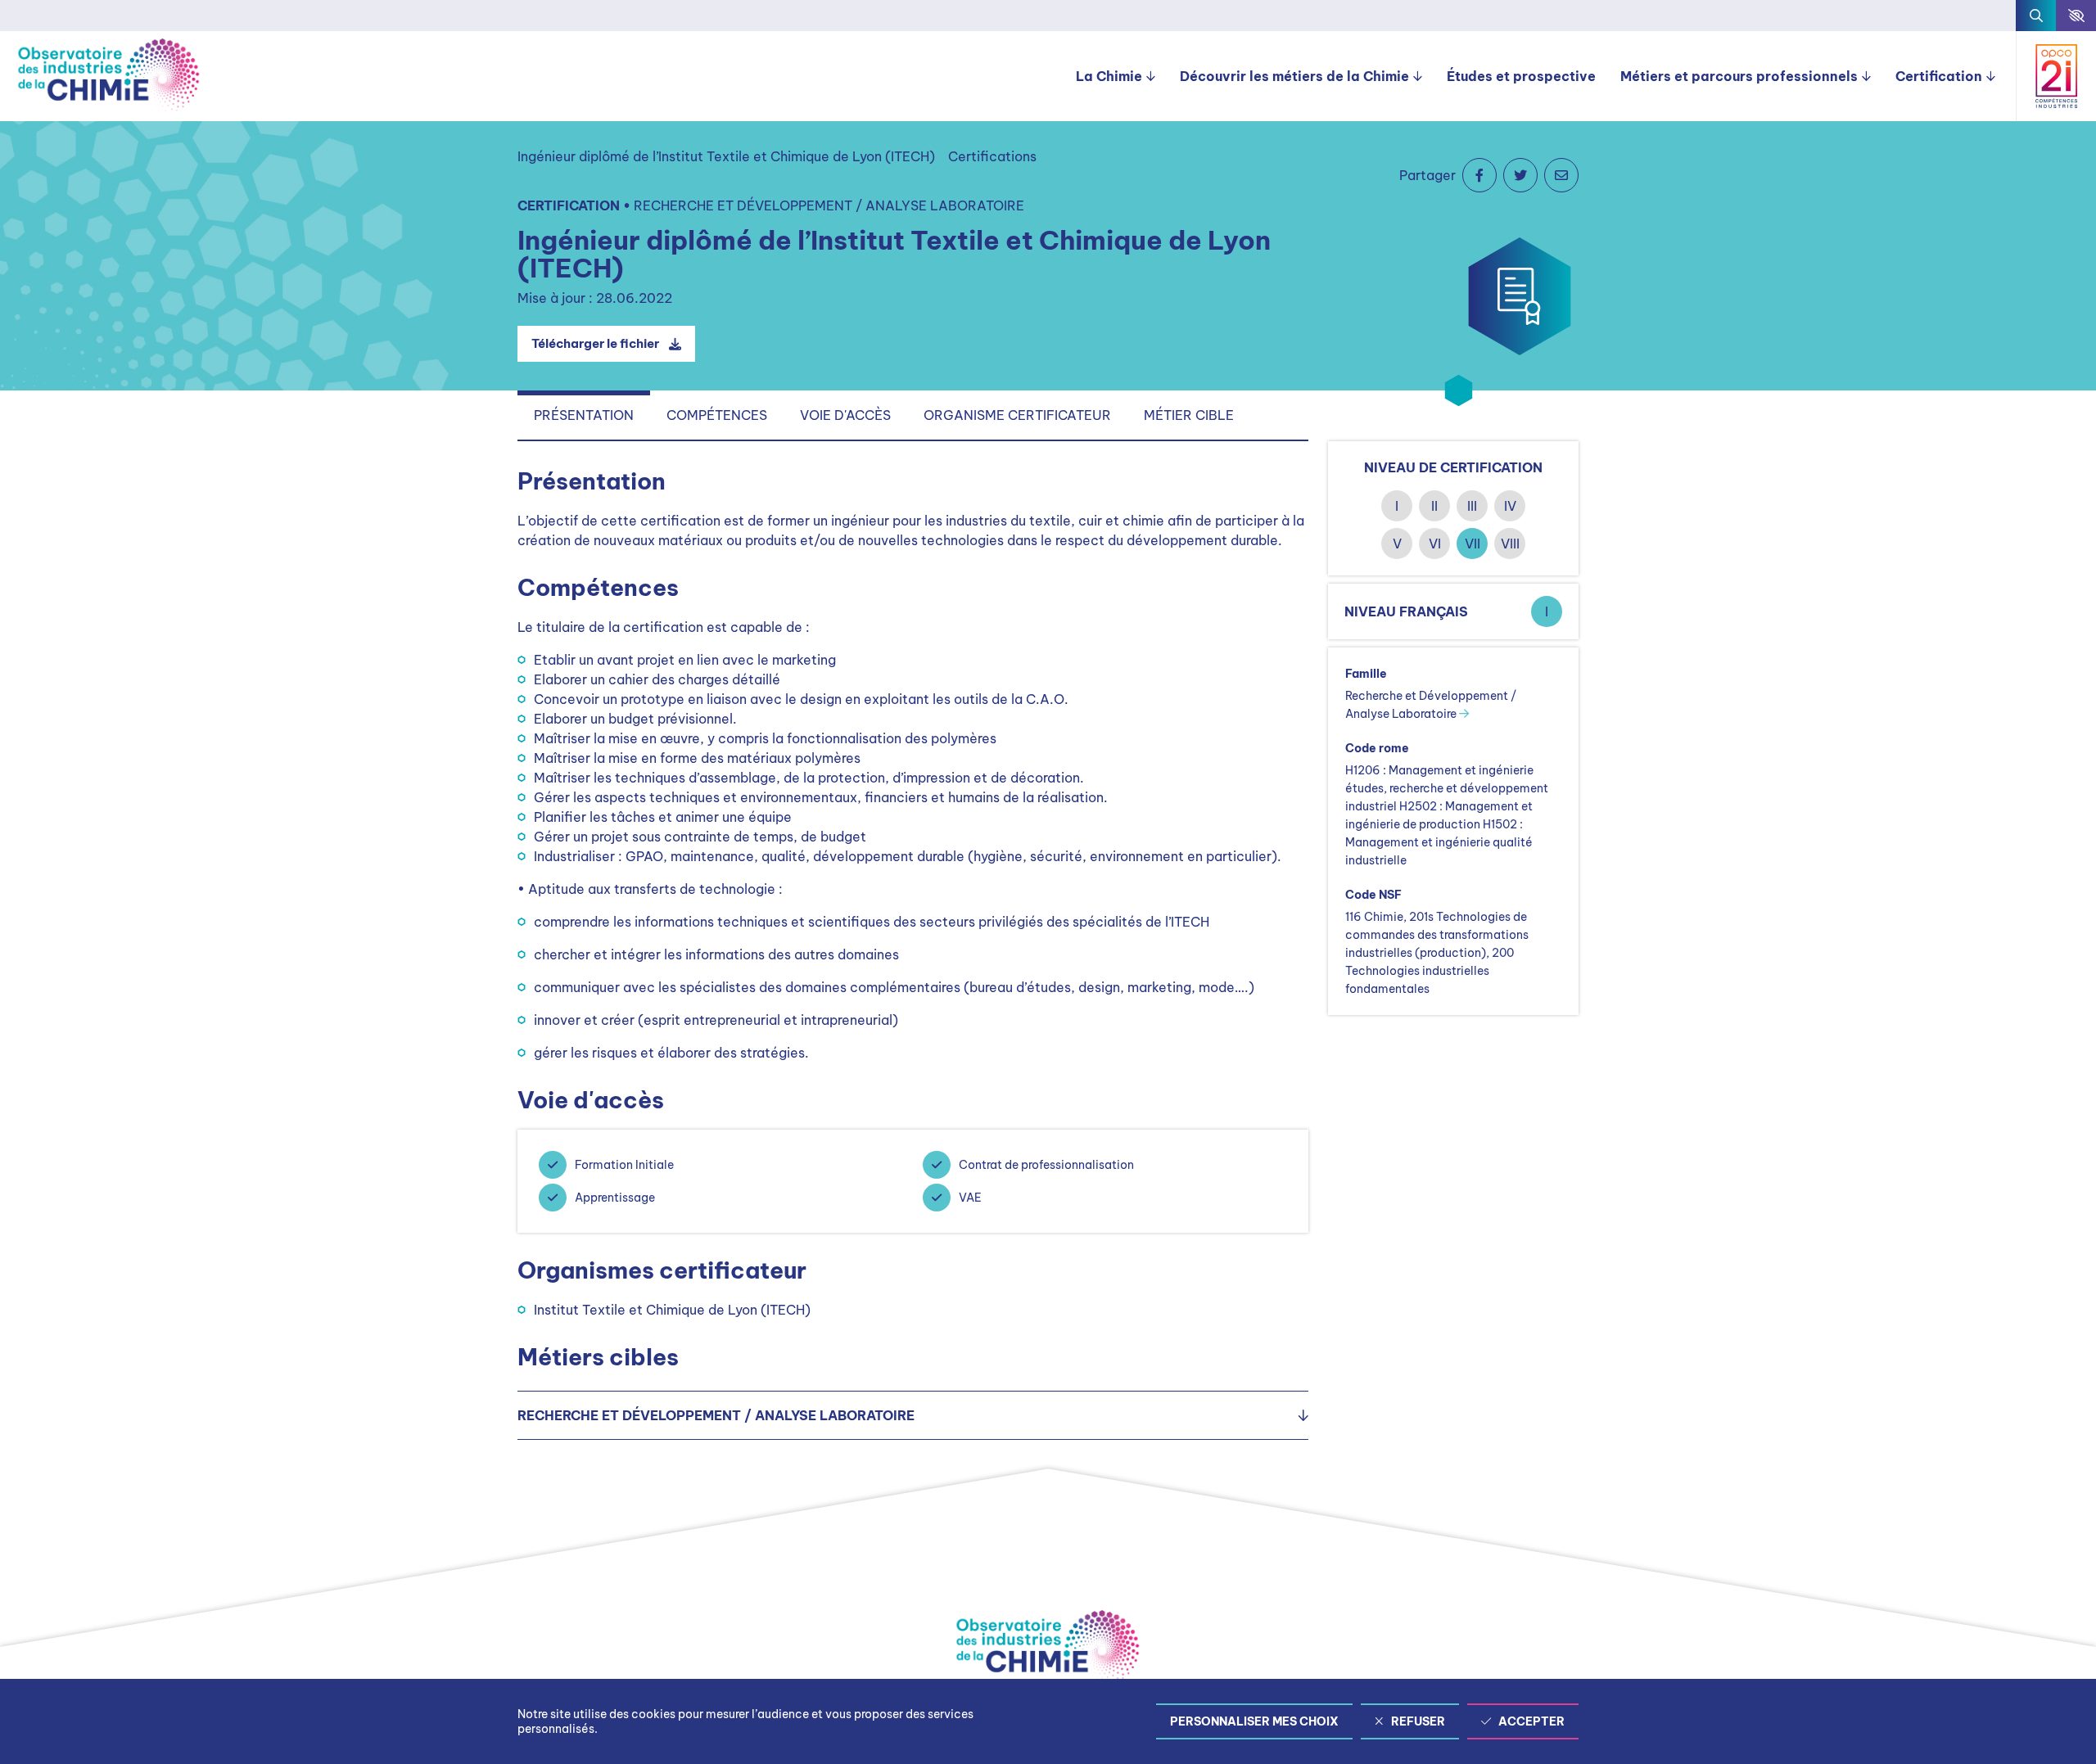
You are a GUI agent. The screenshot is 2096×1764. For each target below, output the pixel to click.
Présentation (584, 415)
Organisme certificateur (1017, 415)
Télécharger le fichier (595, 343)
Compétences (717, 415)
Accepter (1531, 1721)
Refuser (1418, 1721)
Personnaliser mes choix (1254, 1721)
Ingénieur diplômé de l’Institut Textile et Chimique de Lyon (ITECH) (726, 156)
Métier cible (1189, 415)
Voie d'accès (845, 415)
